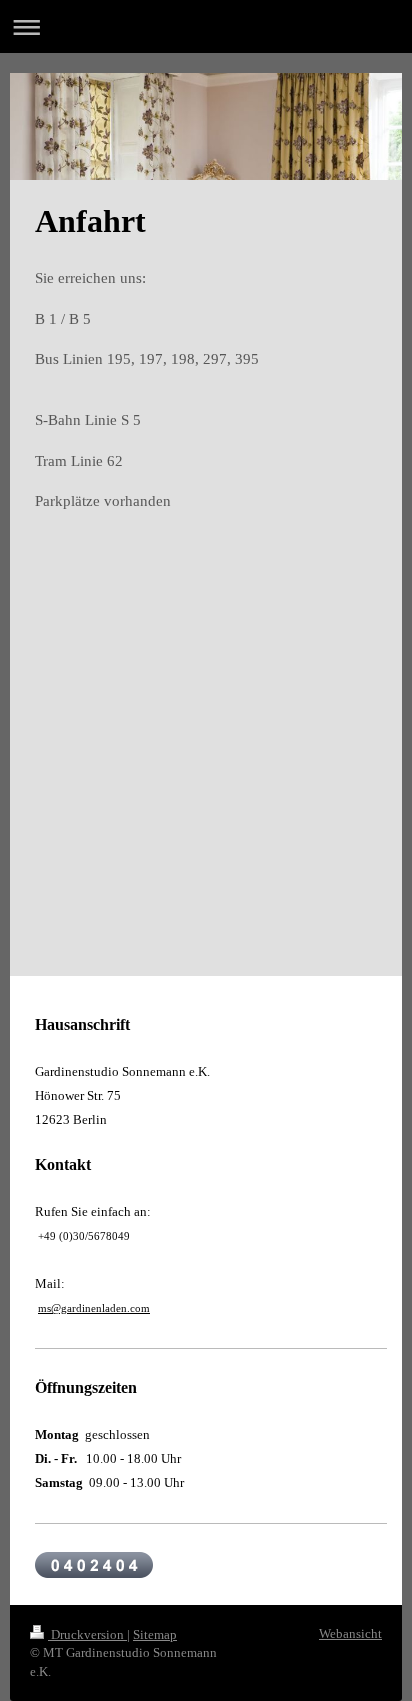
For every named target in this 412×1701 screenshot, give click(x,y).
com (140, 1308)
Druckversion (87, 1634)
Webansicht (350, 1633)
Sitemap (155, 1634)
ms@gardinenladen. (84, 1308)
